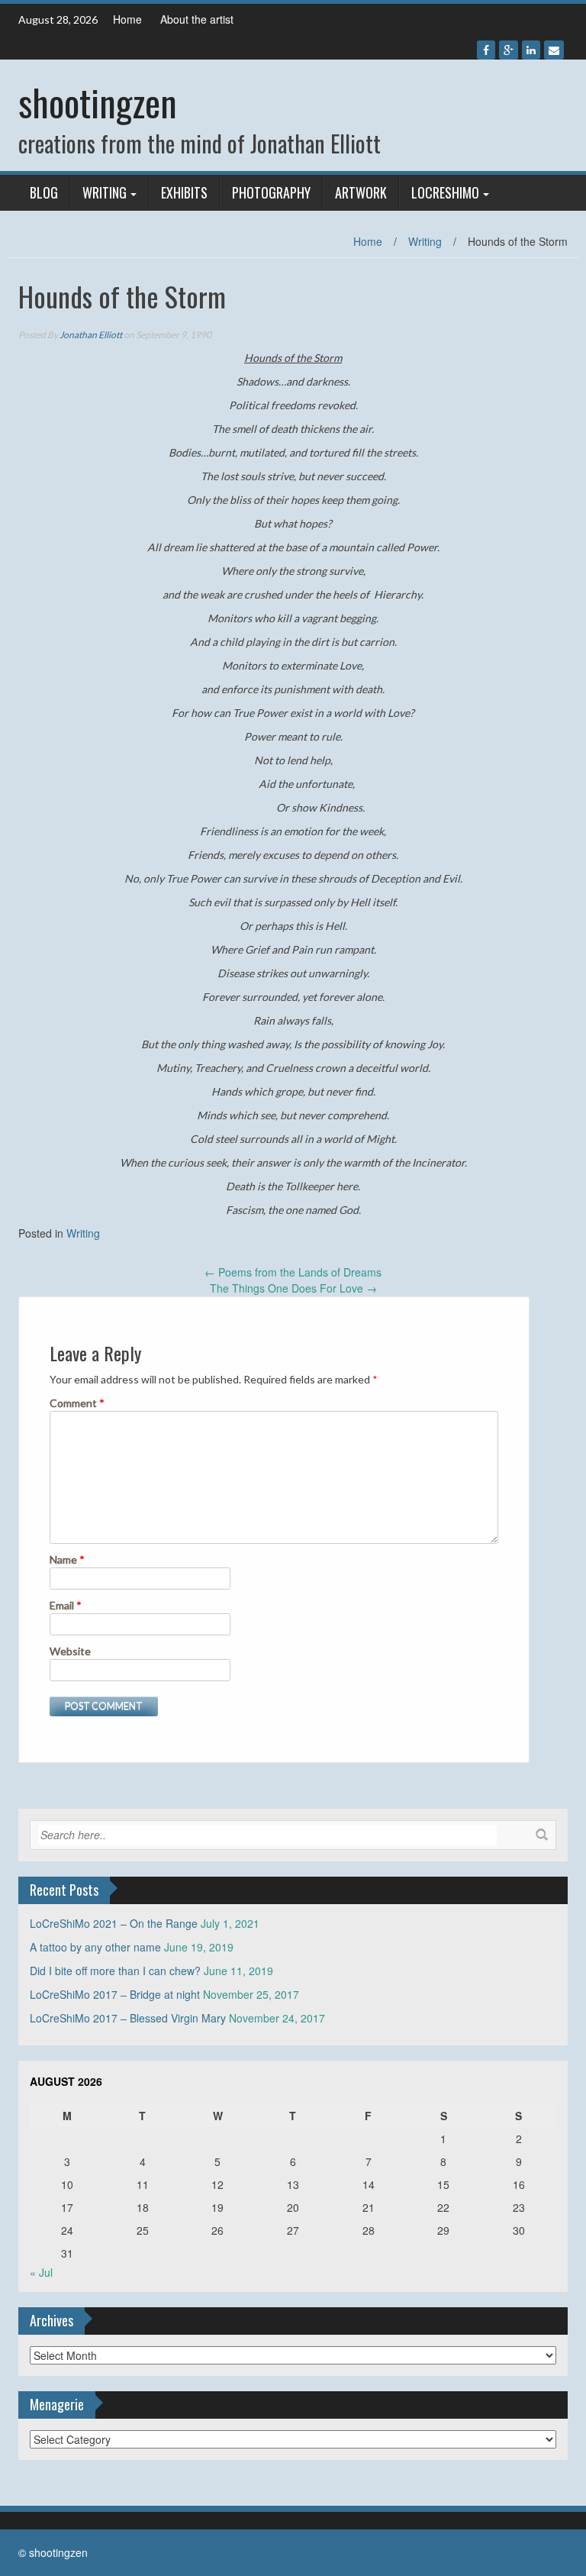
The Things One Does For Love (293, 1288)
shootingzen (98, 102)
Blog (44, 192)
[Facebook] (486, 50)
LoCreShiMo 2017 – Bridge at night (115, 1994)
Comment (77, 1403)
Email (66, 1605)
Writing (105, 192)
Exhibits (184, 192)
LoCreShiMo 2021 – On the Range (114, 1923)
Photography (271, 192)
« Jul (41, 2272)
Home (127, 19)
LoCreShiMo (445, 192)
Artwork (361, 192)
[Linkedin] (531, 50)
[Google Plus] (509, 50)
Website (70, 1651)
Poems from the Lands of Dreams (293, 1272)
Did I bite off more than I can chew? (115, 1971)
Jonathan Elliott (91, 335)
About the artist (197, 19)
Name (67, 1559)
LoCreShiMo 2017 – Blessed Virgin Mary (128, 2018)
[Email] (554, 50)
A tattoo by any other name (95, 1947)
